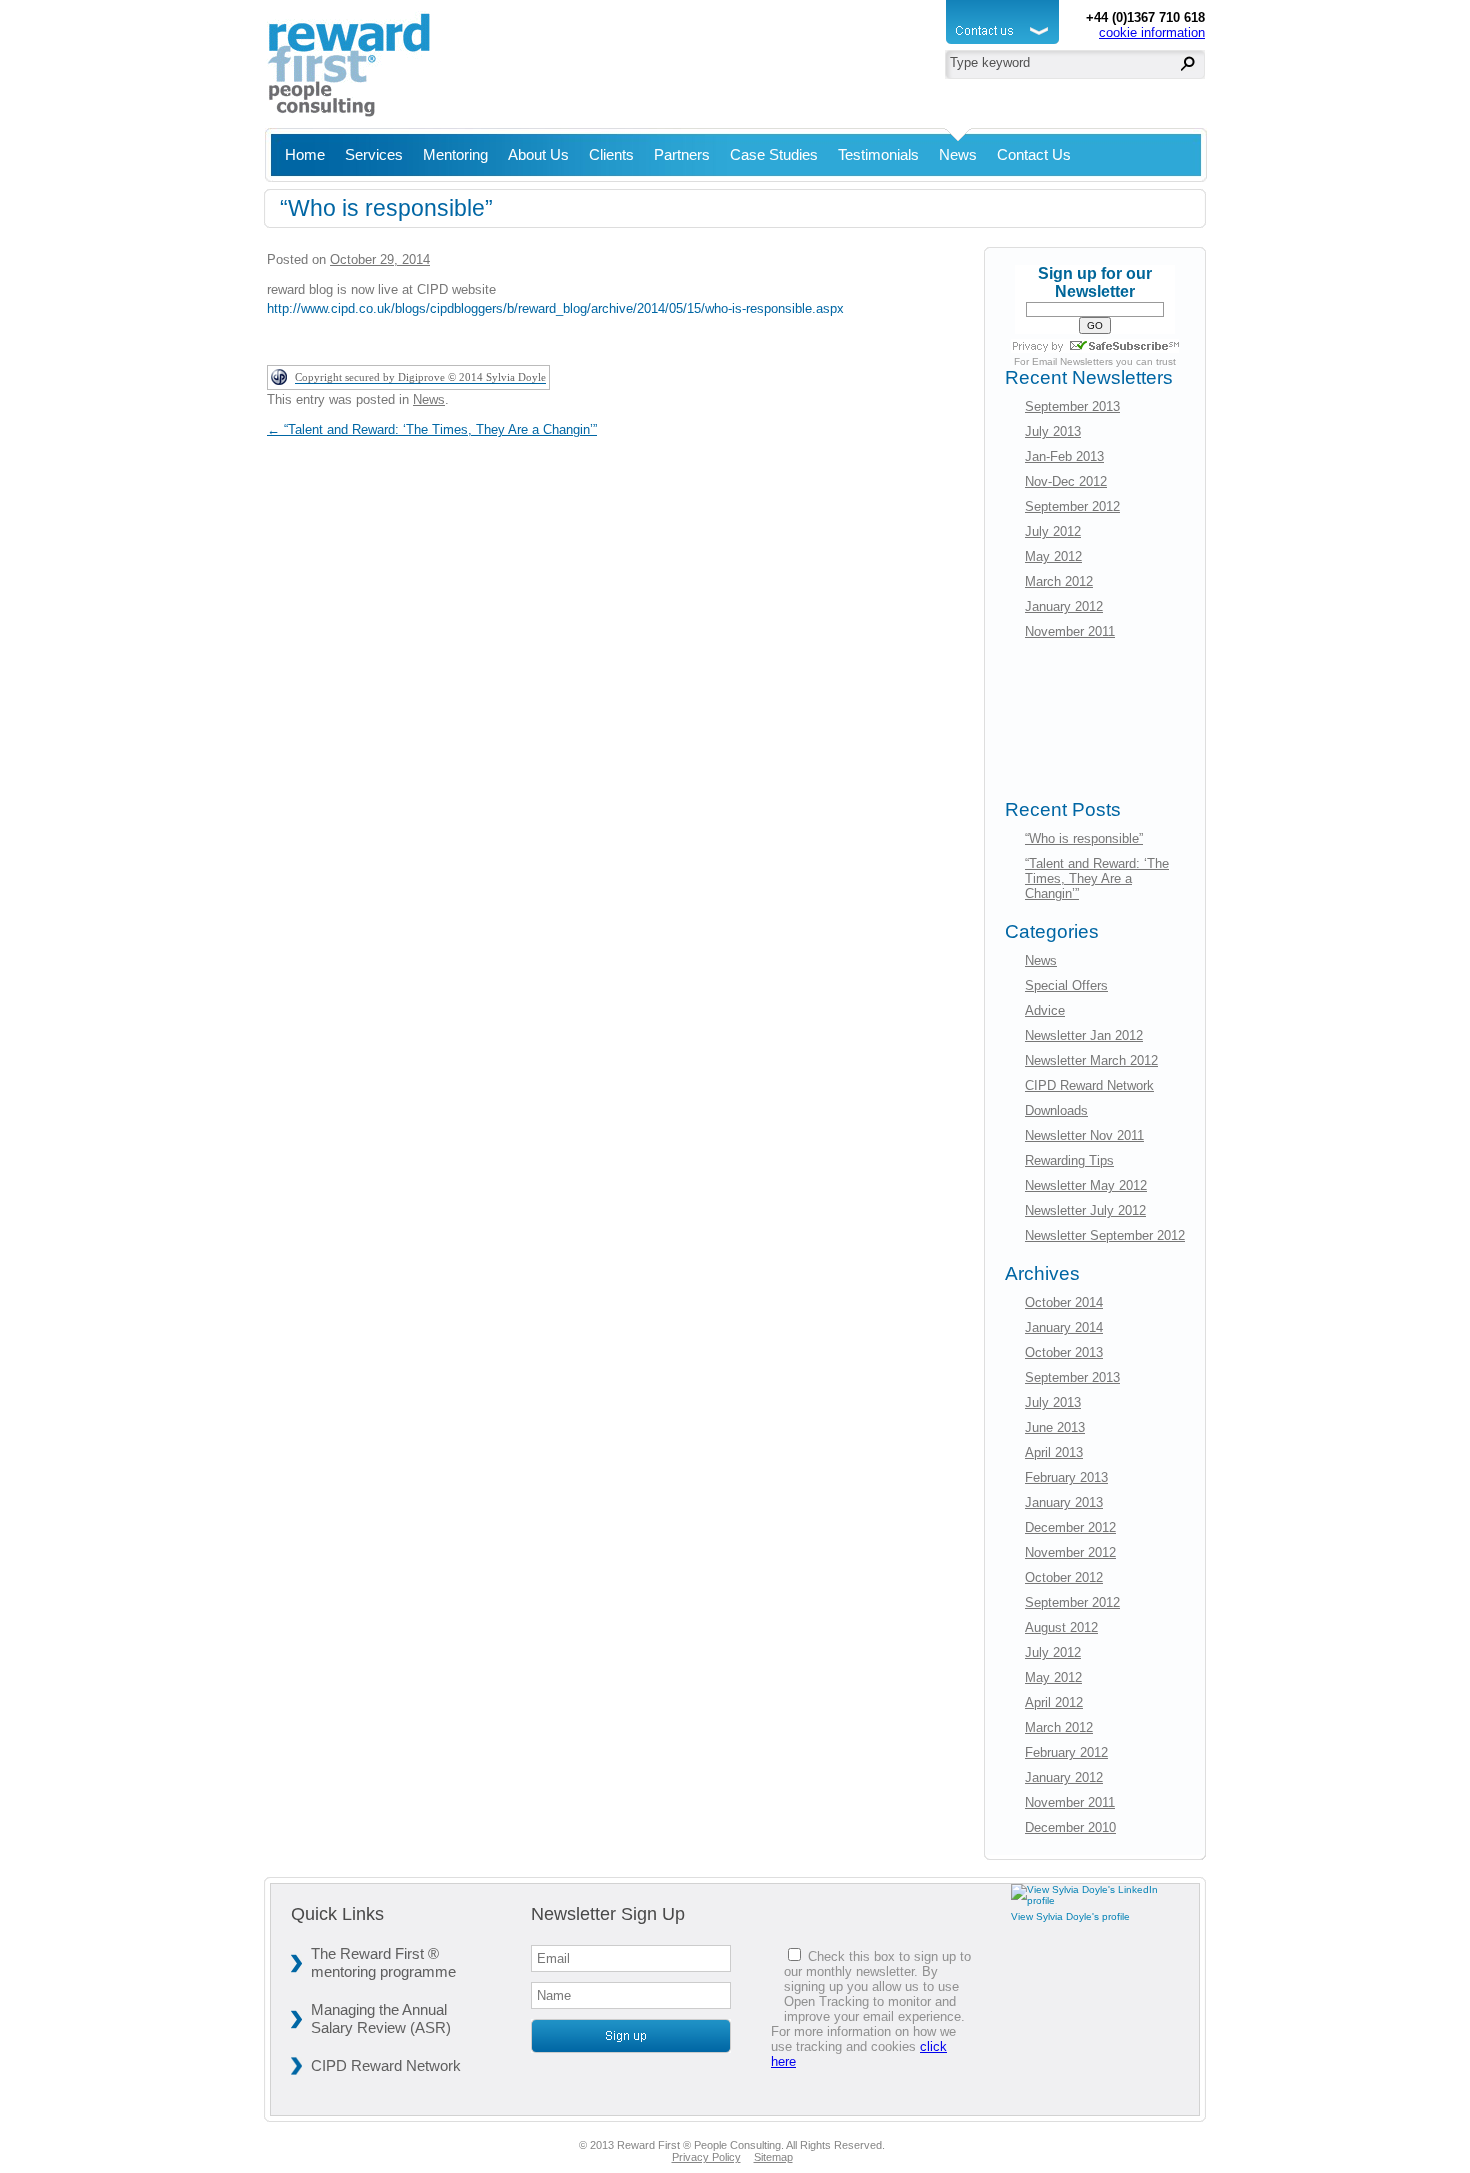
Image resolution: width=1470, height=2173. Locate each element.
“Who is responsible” (1084, 838)
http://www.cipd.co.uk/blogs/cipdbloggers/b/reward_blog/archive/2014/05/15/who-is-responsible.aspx (555, 308)
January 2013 (1064, 1502)
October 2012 (1064, 1577)
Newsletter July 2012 (1085, 1210)
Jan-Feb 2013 (1064, 456)
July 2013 (1053, 431)
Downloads (1056, 1110)
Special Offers (1066, 985)
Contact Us (1034, 154)
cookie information (1152, 32)
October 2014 (1064, 1302)
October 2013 (1064, 1352)
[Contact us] (1005, 44)
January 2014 (1064, 1327)
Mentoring (455, 154)
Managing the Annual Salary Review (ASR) (381, 2018)
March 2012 (1059, 581)
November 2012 (1070, 1552)
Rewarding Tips (1069, 1160)
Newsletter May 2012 (1086, 1185)
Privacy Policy (706, 2157)
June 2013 (1055, 1427)
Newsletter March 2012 (1091, 1060)
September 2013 (1072, 406)
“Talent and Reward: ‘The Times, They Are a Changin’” (432, 429)
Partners (682, 154)
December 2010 (1070, 1827)
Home (305, 154)
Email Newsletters (1072, 361)
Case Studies (774, 154)
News (958, 154)
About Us (538, 154)
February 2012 (1066, 1752)
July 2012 (1053, 531)
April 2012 (1054, 1702)
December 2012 (1070, 1527)
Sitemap (773, 2157)
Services (374, 154)
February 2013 (1066, 1477)
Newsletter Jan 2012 (1084, 1035)
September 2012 (1072, 506)
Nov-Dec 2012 (1066, 481)
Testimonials (878, 154)
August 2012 (1061, 1627)
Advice (1045, 1010)
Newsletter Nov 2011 (1084, 1135)
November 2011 (1070, 631)
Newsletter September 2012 (1105, 1235)
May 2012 (1053, 556)
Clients (611, 154)
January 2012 (1064, 606)
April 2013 (1054, 1452)
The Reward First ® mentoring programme (383, 1962)
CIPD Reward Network (1089, 1085)
